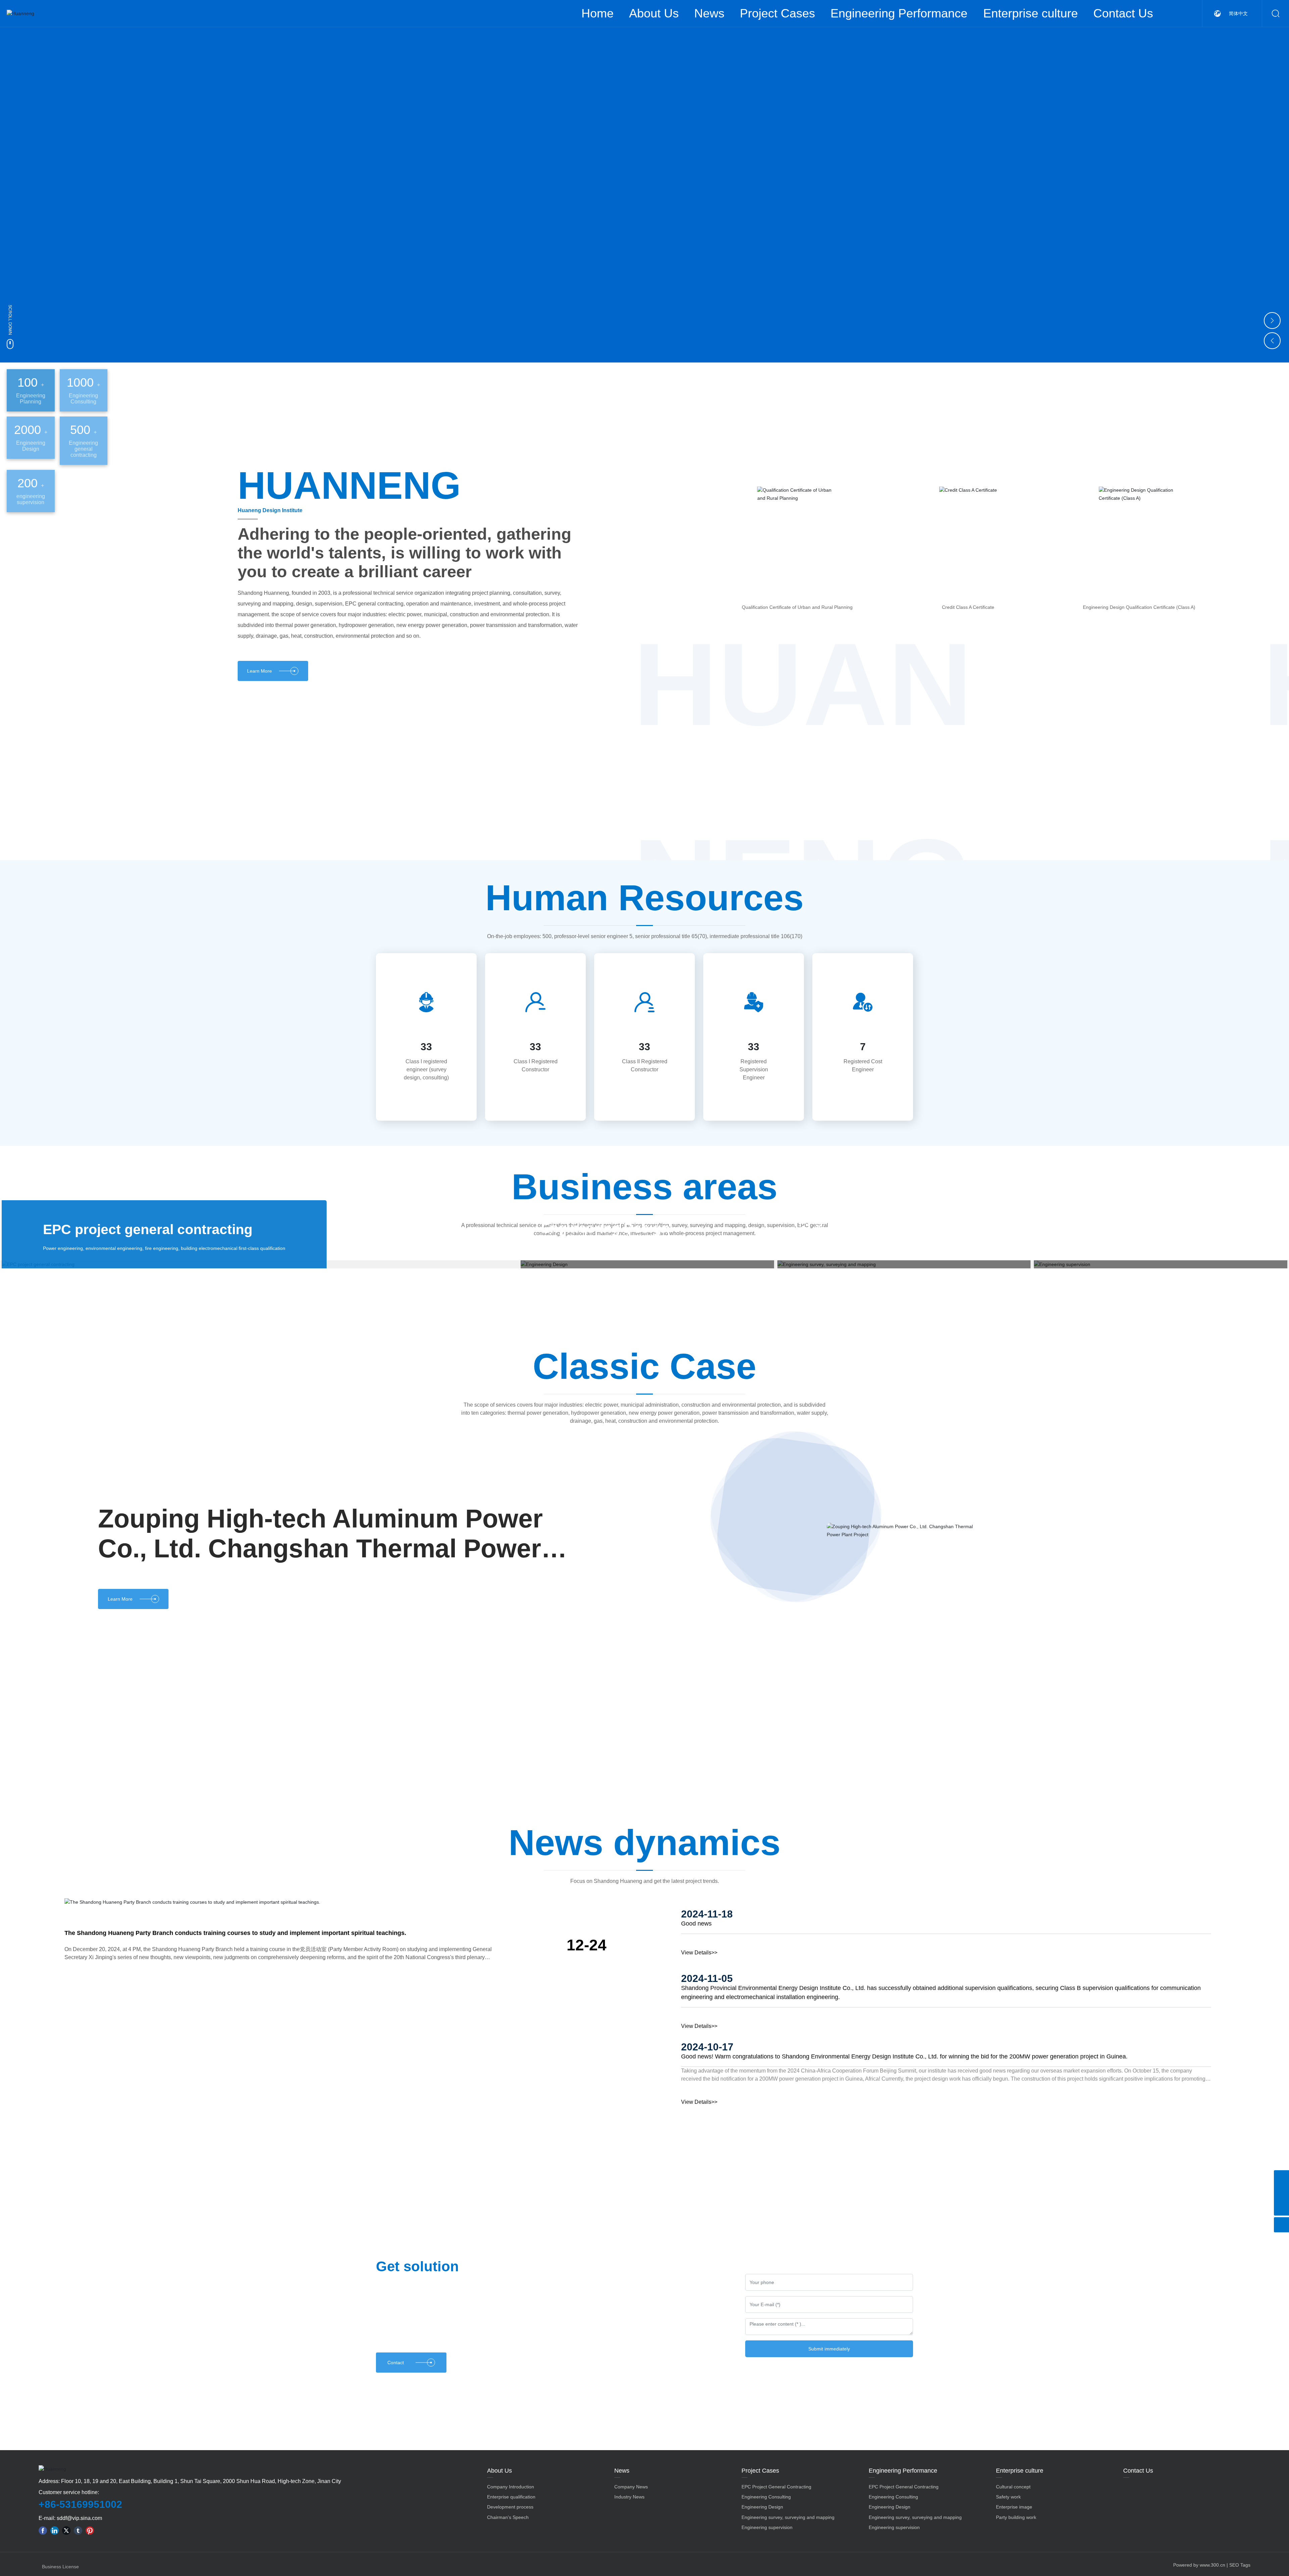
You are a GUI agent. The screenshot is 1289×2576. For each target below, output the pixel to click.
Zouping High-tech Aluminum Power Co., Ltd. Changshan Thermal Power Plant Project (320, 1608)
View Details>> (699, 1984)
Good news (696, 1955)
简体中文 (1238, 13)
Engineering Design (605, 1228)
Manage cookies (615, 2559)
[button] (1272, 178)
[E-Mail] (1281, 2193)
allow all (674, 2559)
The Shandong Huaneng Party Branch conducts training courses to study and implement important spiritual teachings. (235, 1964)
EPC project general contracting (148, 1229)
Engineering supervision (1134, 1228)
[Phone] (1281, 2178)
